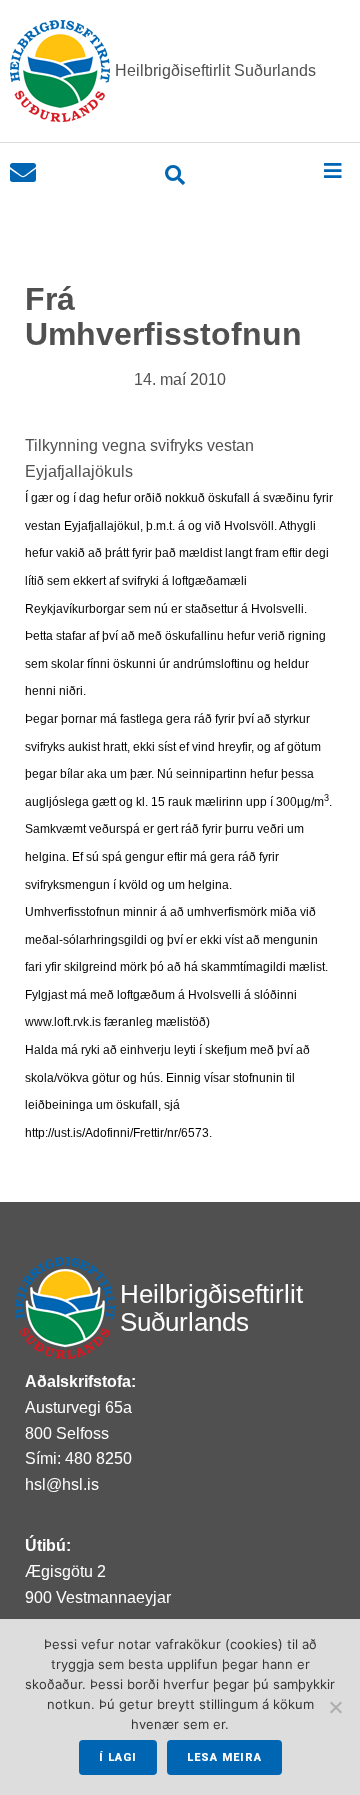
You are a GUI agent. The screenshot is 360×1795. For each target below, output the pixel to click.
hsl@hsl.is (62, 1484)
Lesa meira (224, 1757)
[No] (335, 1707)
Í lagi (118, 1757)
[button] (332, 170)
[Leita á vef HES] (175, 175)
